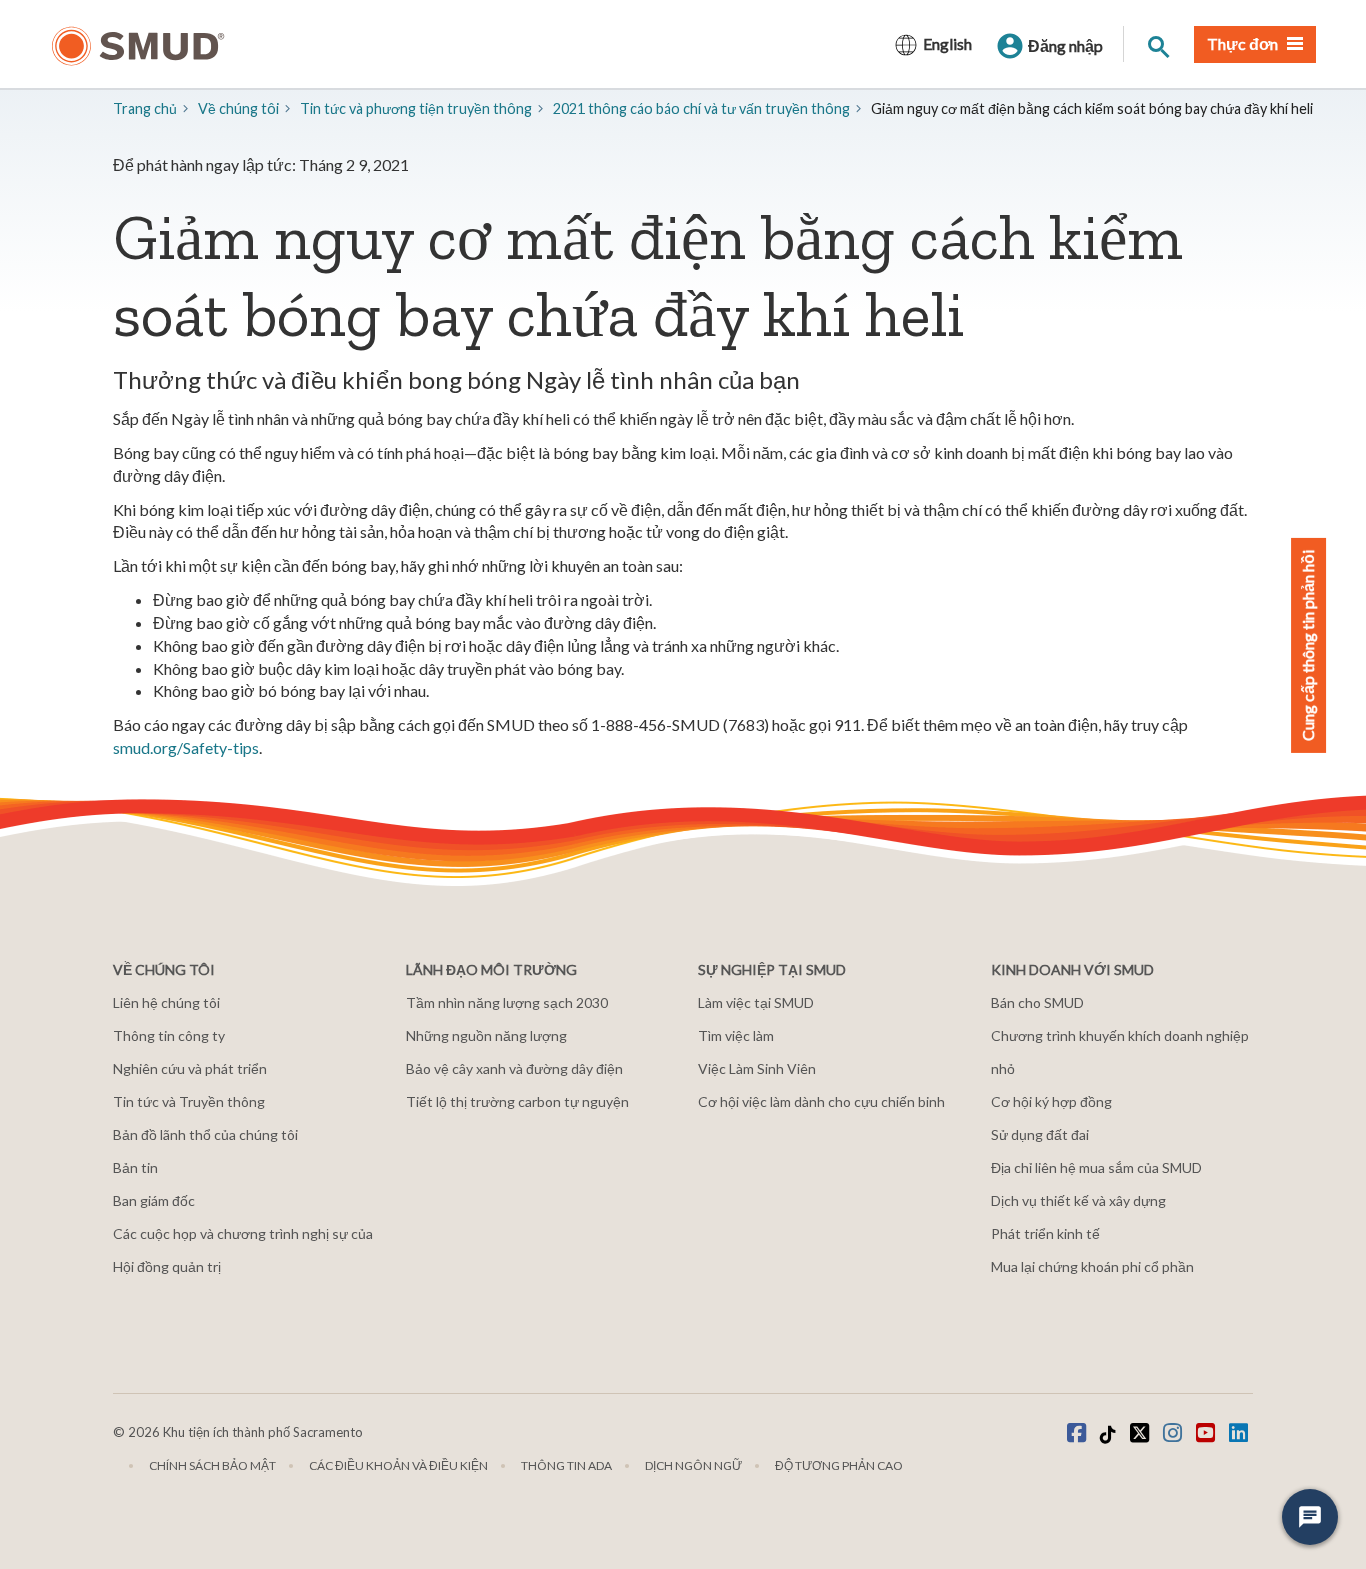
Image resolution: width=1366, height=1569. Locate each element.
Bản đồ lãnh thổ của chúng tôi (205, 1134)
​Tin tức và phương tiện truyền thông (416, 108)
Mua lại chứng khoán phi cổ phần (1092, 1266)
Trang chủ (145, 108)
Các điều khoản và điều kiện (398, 1465)
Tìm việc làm (736, 1035)
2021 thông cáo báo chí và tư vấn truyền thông (701, 108)
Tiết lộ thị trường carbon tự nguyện (517, 1101)
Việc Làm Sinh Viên (757, 1068)
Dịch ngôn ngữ (693, 1465)
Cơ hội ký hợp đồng (1051, 1101)
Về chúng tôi (238, 108)
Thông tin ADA (566, 1465)
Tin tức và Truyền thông (189, 1101)
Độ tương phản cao (839, 1465)
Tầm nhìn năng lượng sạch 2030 (507, 1002)
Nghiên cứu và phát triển (190, 1068)
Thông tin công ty (169, 1035)
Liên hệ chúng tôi (166, 1002)
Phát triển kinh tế (1045, 1233)
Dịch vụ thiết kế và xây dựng (1078, 1200)
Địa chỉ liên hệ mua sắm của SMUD (1096, 1167)
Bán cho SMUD (1037, 1002)
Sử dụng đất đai (1040, 1134)
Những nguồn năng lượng (486, 1035)
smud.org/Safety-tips (186, 747)
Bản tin (135, 1167)
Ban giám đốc (154, 1200)
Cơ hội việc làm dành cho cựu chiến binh (821, 1101)
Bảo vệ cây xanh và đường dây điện (514, 1068)
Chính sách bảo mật (212, 1465)
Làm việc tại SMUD (756, 1002)
